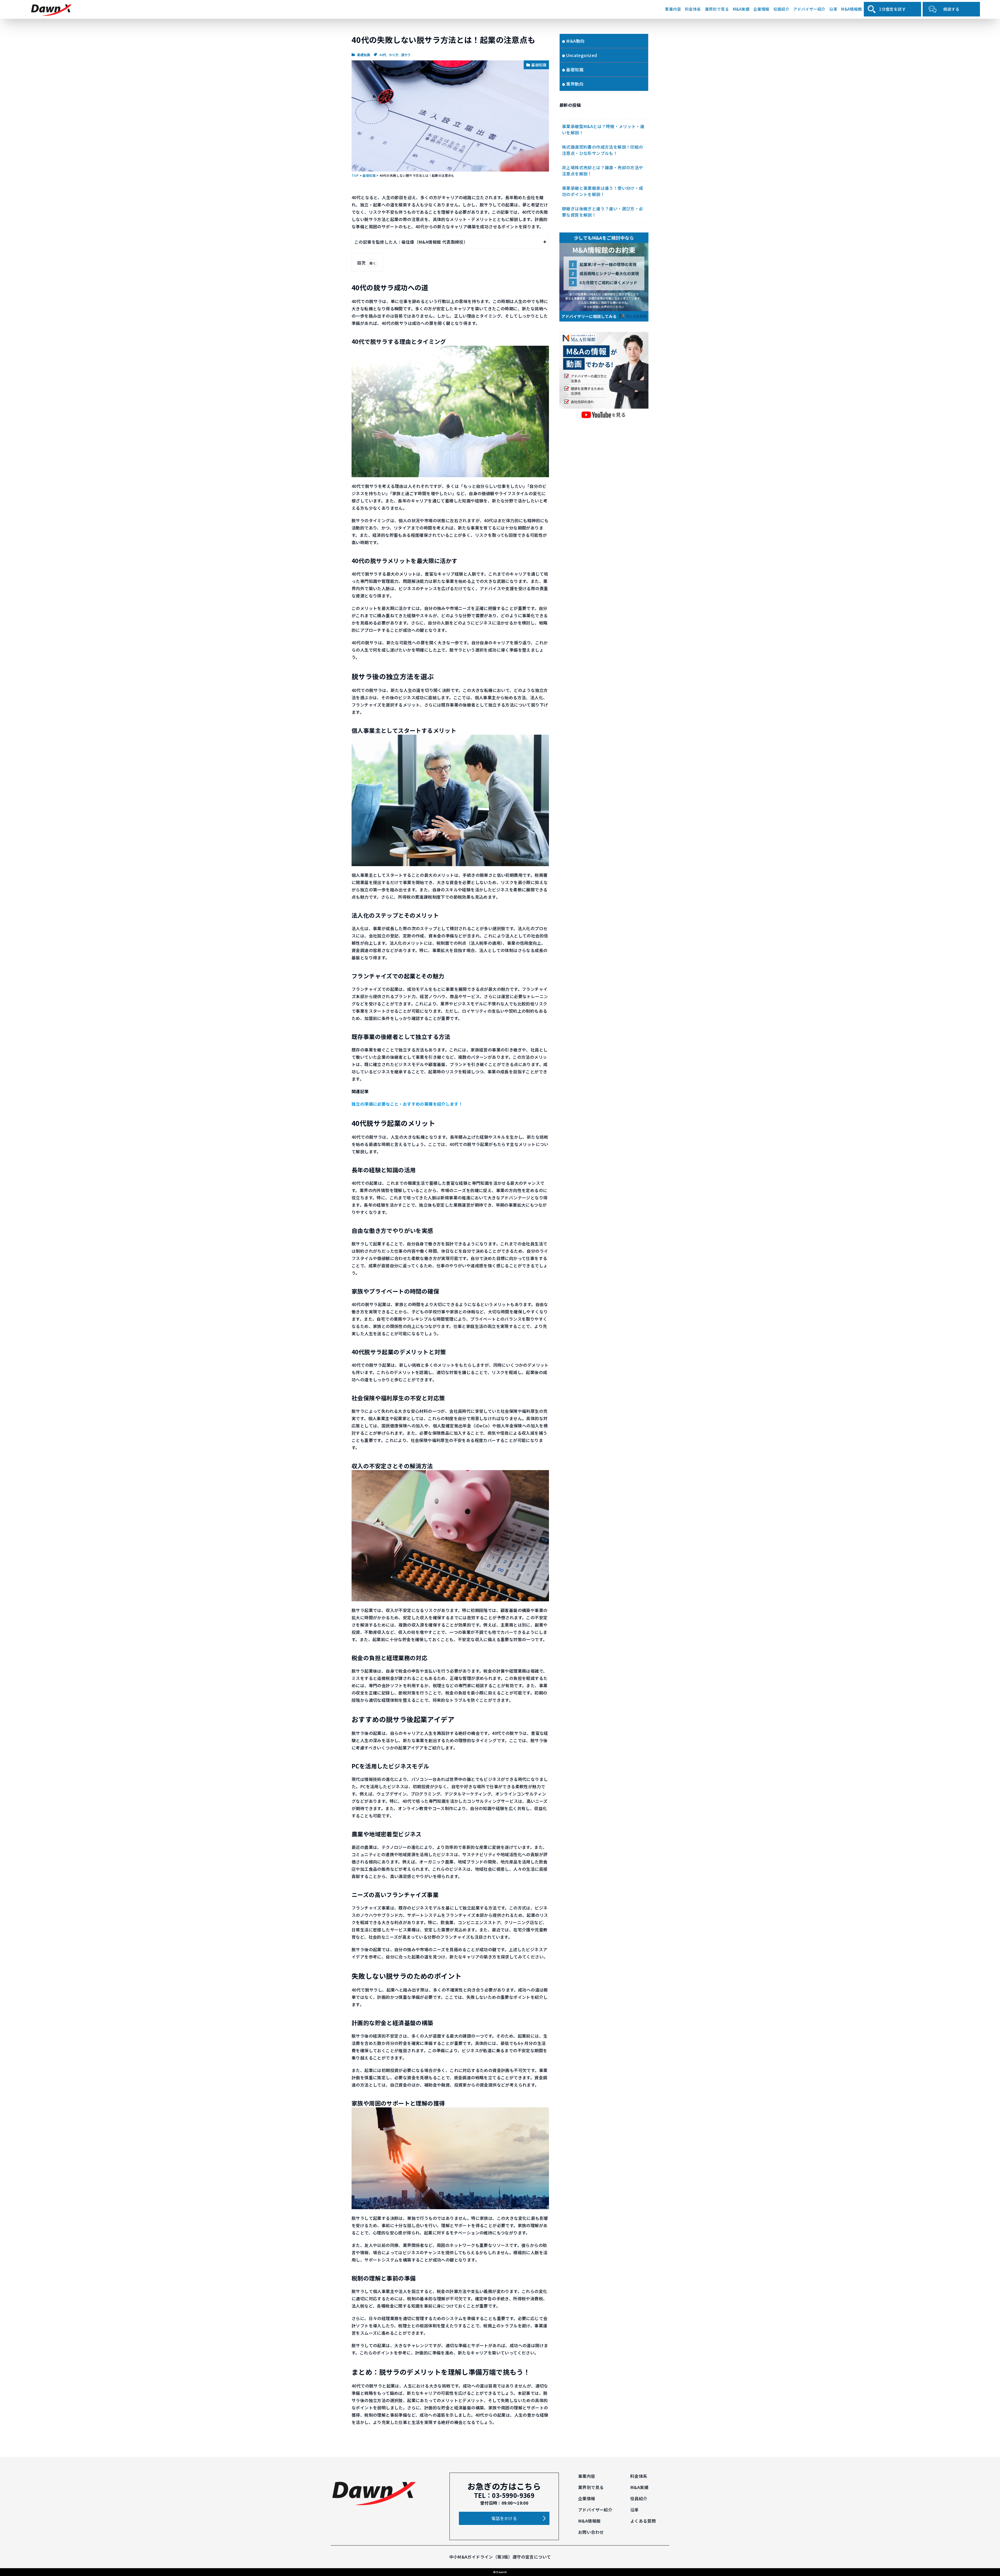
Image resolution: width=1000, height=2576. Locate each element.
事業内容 (673, 9)
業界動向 (575, 84)
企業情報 (761, 9)
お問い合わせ (591, 2532)
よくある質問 (643, 2521)
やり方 (394, 55)
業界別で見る (717, 9)
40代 (383, 55)
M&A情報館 (851, 9)
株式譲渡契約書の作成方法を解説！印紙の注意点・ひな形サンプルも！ (603, 150)
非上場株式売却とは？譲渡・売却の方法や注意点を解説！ (603, 171)
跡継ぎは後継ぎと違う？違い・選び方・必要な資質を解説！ (603, 212)
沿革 (833, 9)
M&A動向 (575, 41)
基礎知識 (364, 55)
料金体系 (693, 9)
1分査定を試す (892, 9)
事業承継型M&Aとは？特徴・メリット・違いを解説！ (603, 129)
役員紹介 (782, 9)
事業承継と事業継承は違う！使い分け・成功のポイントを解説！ (603, 191)
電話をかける (504, 2518)
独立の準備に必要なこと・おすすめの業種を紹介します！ (407, 1104)
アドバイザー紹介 (809, 9)
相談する (951, 9)
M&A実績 (741, 9)
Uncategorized (582, 55)
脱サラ (406, 55)
